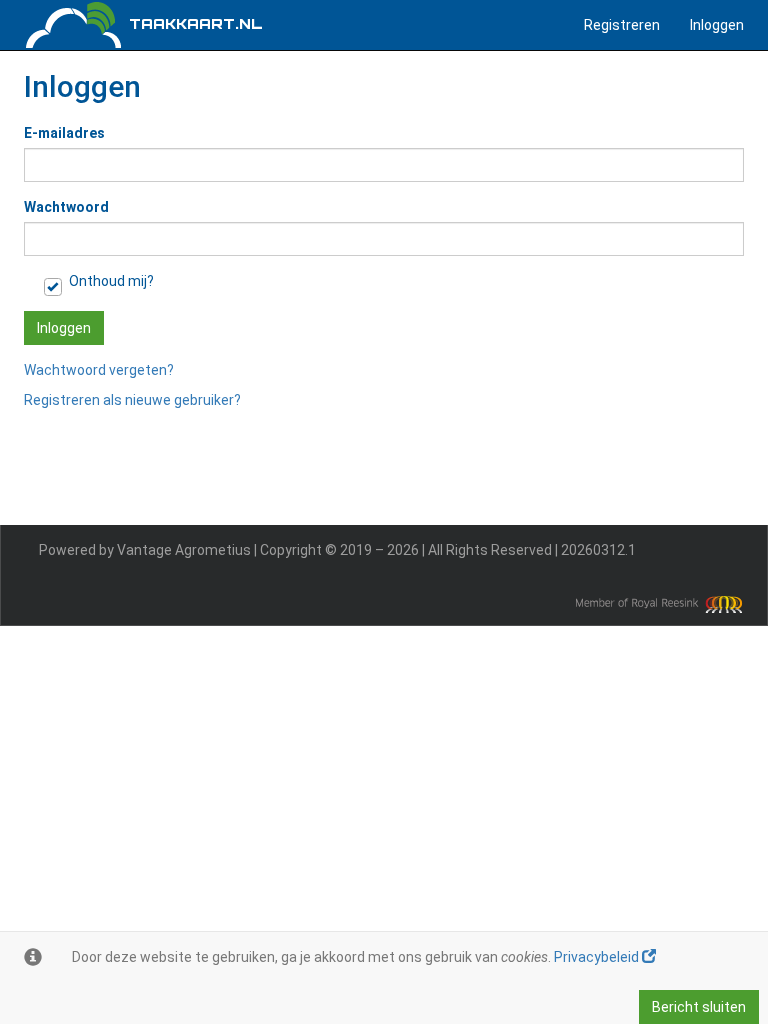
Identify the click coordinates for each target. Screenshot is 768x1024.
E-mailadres (64, 133)
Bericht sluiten (699, 1007)
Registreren (622, 25)
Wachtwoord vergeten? (99, 370)
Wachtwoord (66, 207)
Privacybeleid (598, 957)
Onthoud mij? (111, 281)
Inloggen (717, 25)
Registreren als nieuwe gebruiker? (132, 400)
